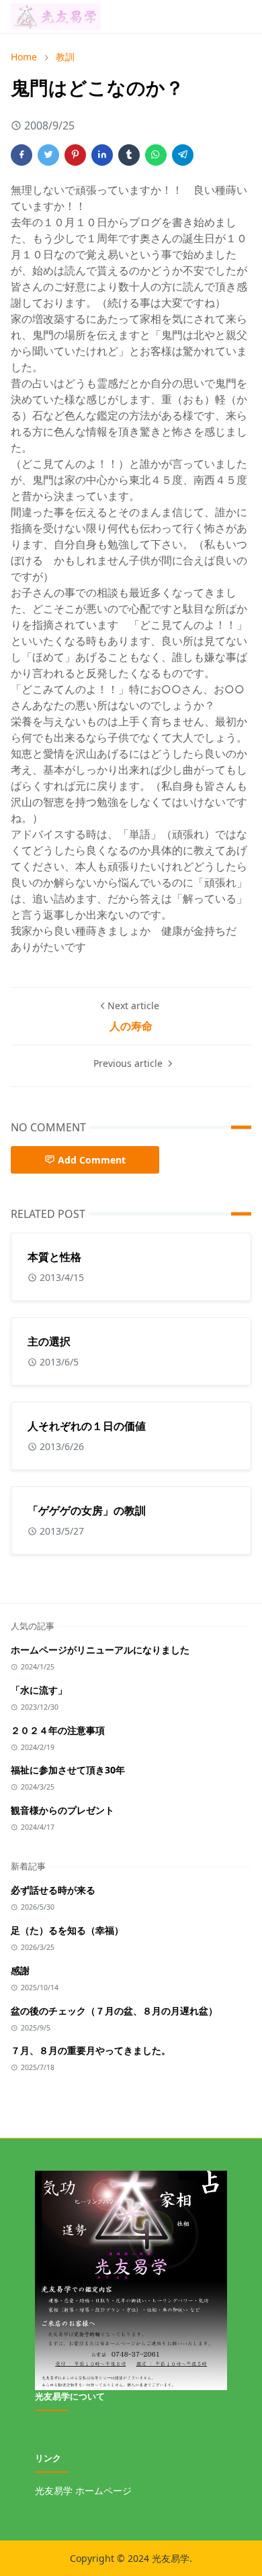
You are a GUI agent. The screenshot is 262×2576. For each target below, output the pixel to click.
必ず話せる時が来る (53, 1890)
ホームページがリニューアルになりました (100, 1650)
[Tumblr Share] (129, 155)
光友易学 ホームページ (83, 2490)
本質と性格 (54, 1257)
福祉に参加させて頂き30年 (68, 1770)
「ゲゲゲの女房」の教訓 (87, 1510)
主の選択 (49, 1341)
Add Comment (92, 1160)
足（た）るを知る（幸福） (67, 1930)
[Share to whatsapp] (156, 155)
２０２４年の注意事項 (58, 1730)
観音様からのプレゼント (62, 1810)
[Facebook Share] (21, 155)
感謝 (20, 1970)
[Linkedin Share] (102, 155)
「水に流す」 (39, 1690)
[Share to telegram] (183, 155)
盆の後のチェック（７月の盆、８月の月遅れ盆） (114, 2011)
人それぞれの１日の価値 (87, 1426)
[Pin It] (75, 155)
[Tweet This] (48, 155)
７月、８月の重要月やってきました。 (91, 2050)
